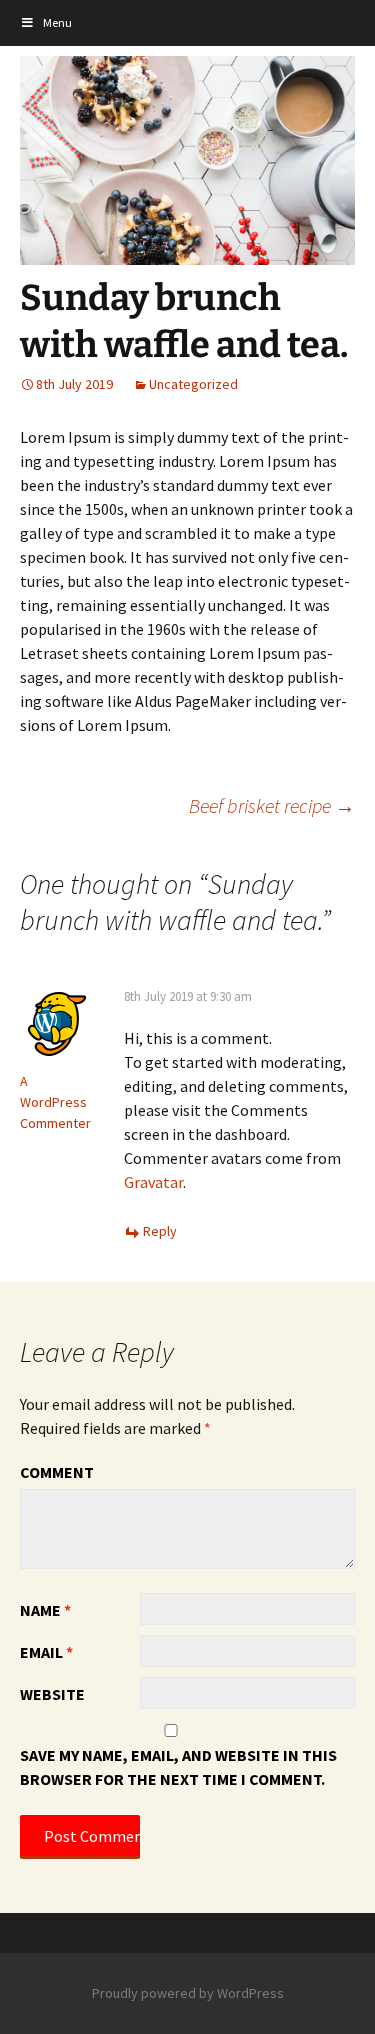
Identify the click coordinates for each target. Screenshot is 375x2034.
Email (46, 1652)
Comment (57, 1472)
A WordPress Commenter (55, 1102)
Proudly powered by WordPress (188, 1993)
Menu (57, 22)
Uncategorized (193, 384)
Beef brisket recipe (272, 805)
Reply (160, 1231)
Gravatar (153, 1182)
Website (52, 1694)
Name (45, 1610)
